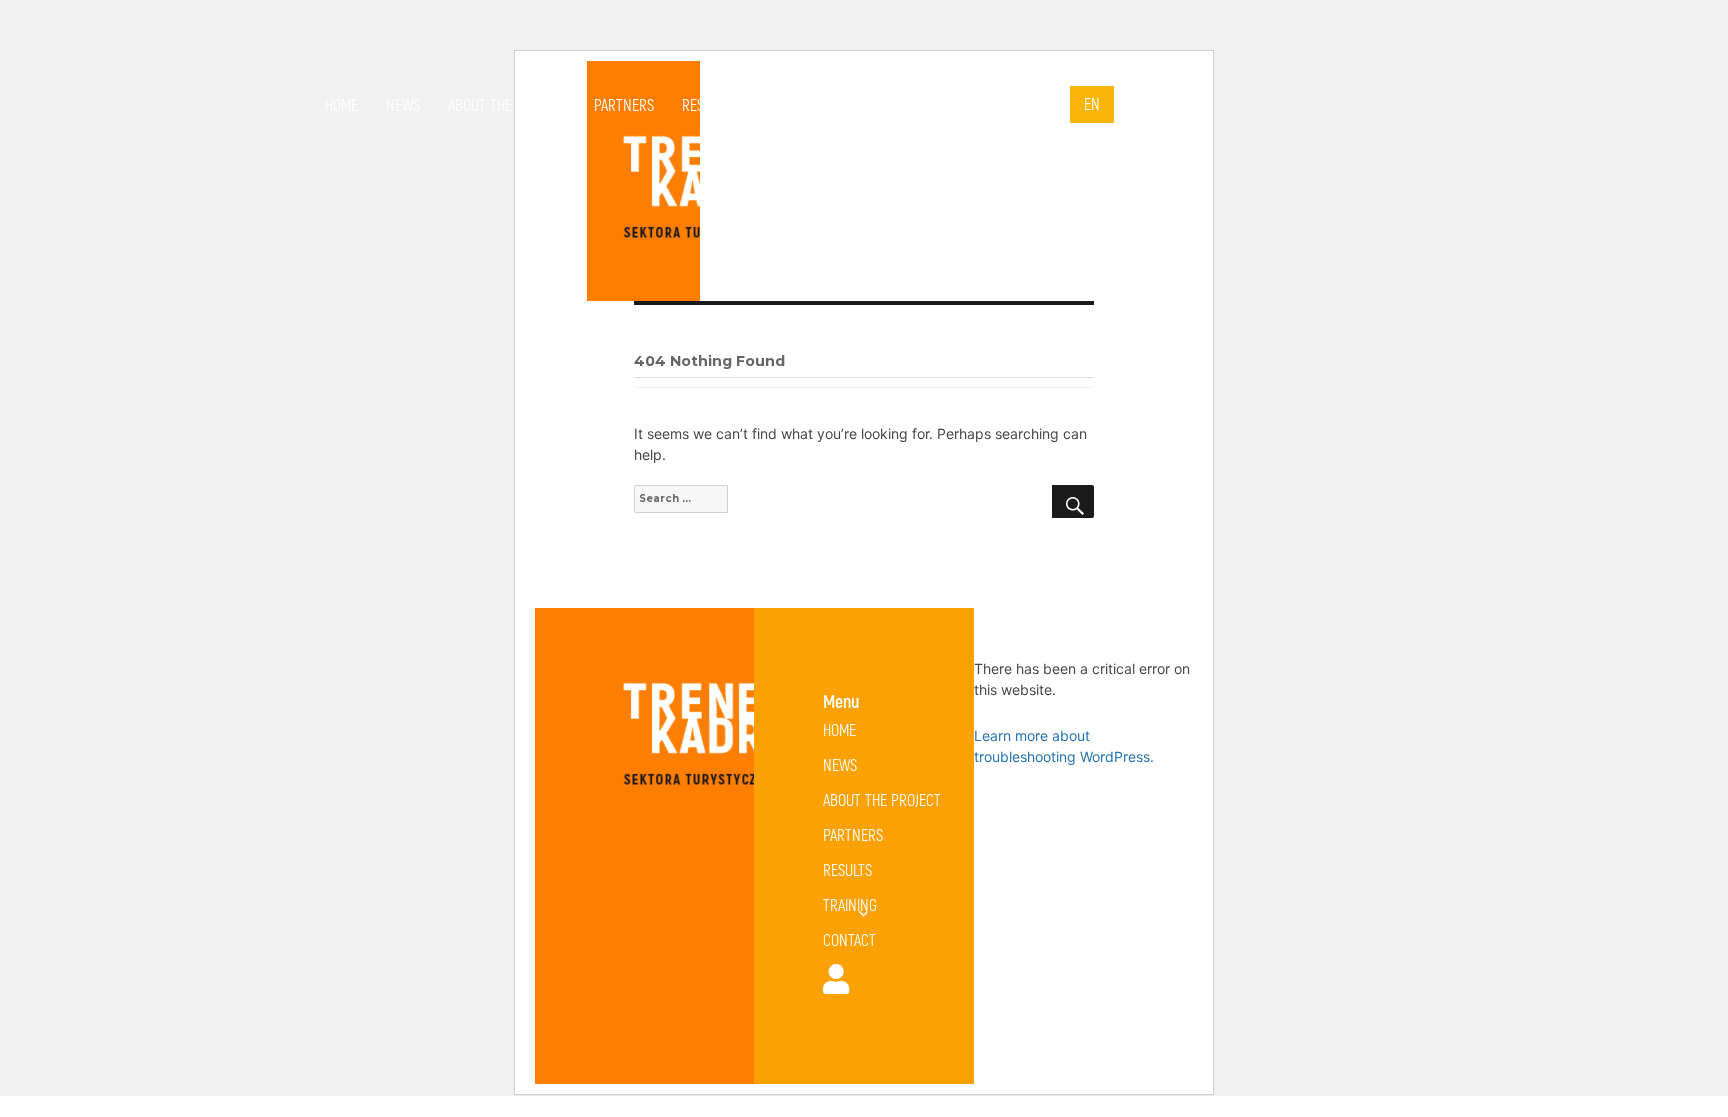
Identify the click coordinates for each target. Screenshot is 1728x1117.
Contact (889, 104)
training (786, 104)
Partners (624, 104)
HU (1136, 104)
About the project (507, 104)
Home (341, 104)
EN (1092, 103)
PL (1049, 104)
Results (706, 104)
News (403, 104)
